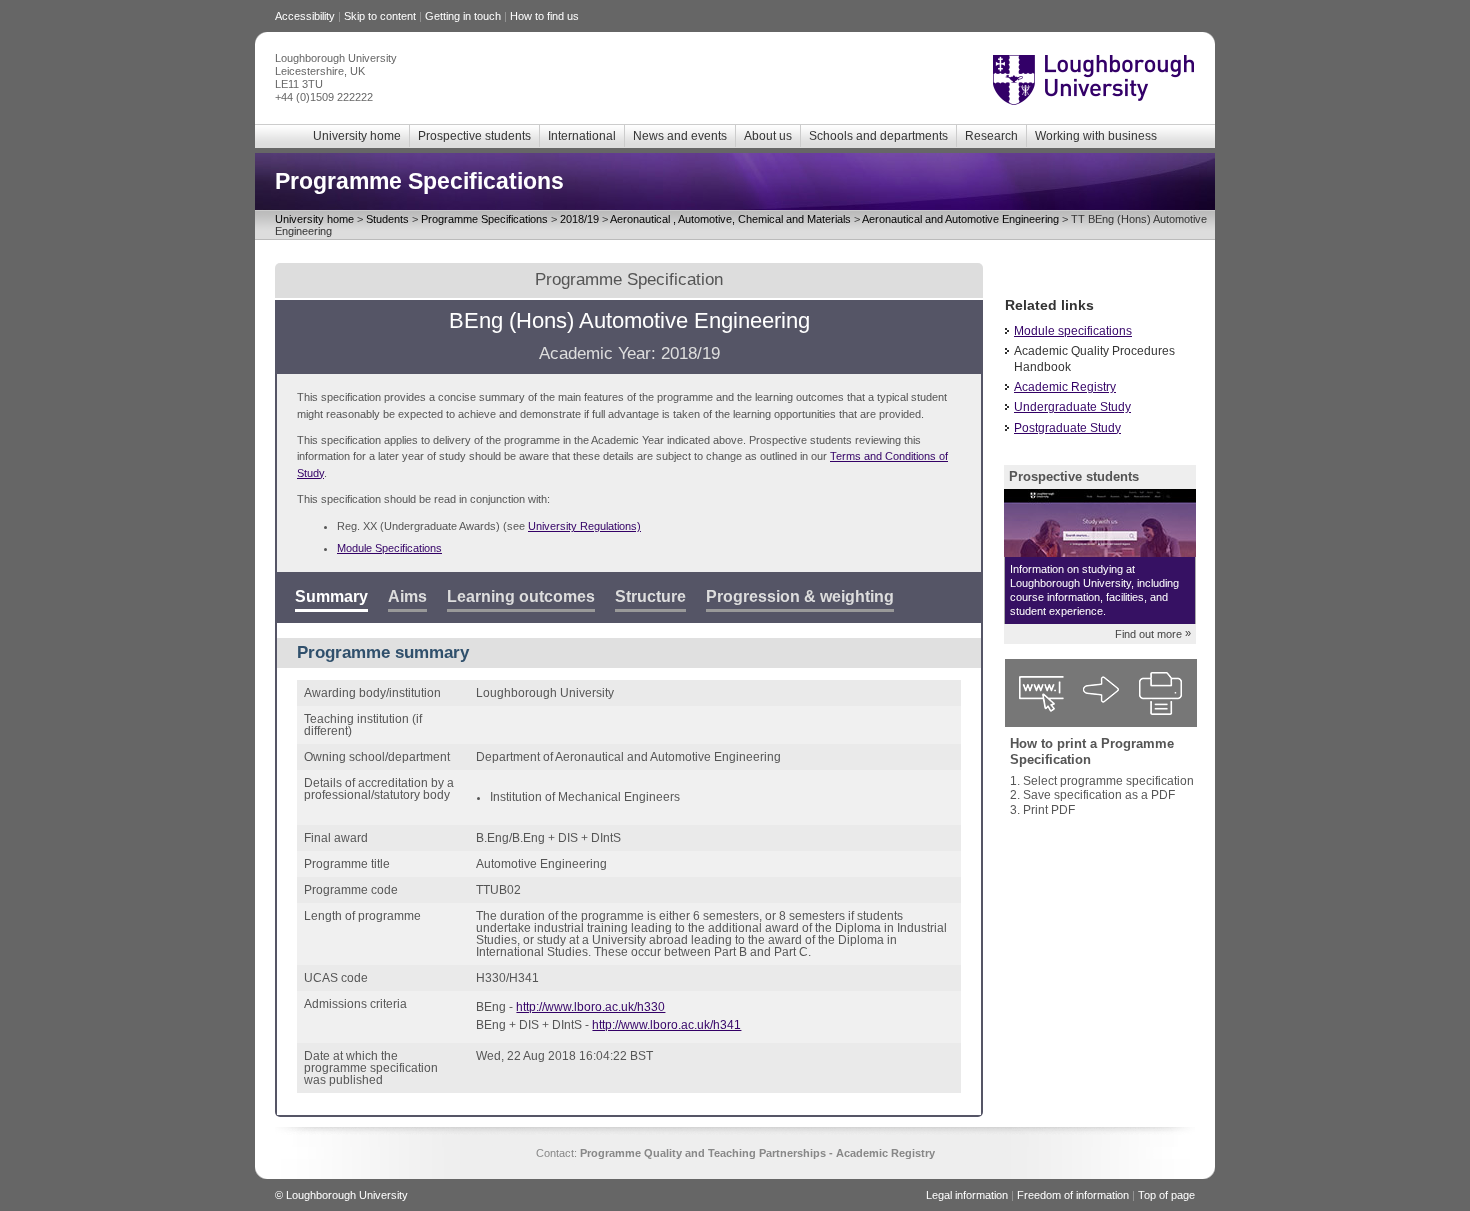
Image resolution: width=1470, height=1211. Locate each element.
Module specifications (1073, 331)
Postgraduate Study (1067, 428)
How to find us (544, 16)
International (582, 136)
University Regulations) (584, 526)
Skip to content (380, 16)
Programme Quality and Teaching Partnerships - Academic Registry (757, 1153)
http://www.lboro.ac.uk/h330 (590, 1007)
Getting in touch (463, 16)
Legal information (967, 1195)
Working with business (1096, 136)
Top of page (1166, 1195)
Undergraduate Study (1072, 407)
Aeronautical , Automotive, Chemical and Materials (730, 219)
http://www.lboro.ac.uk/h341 (666, 1025)
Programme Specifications (484, 219)
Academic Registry (1065, 387)
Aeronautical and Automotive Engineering (960, 219)
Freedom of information (1073, 1195)
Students (387, 219)
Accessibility (305, 16)
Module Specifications (389, 548)
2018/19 (579, 219)
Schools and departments (878, 136)
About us (768, 136)
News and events (680, 136)
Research (991, 136)
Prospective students (474, 136)
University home (357, 136)
